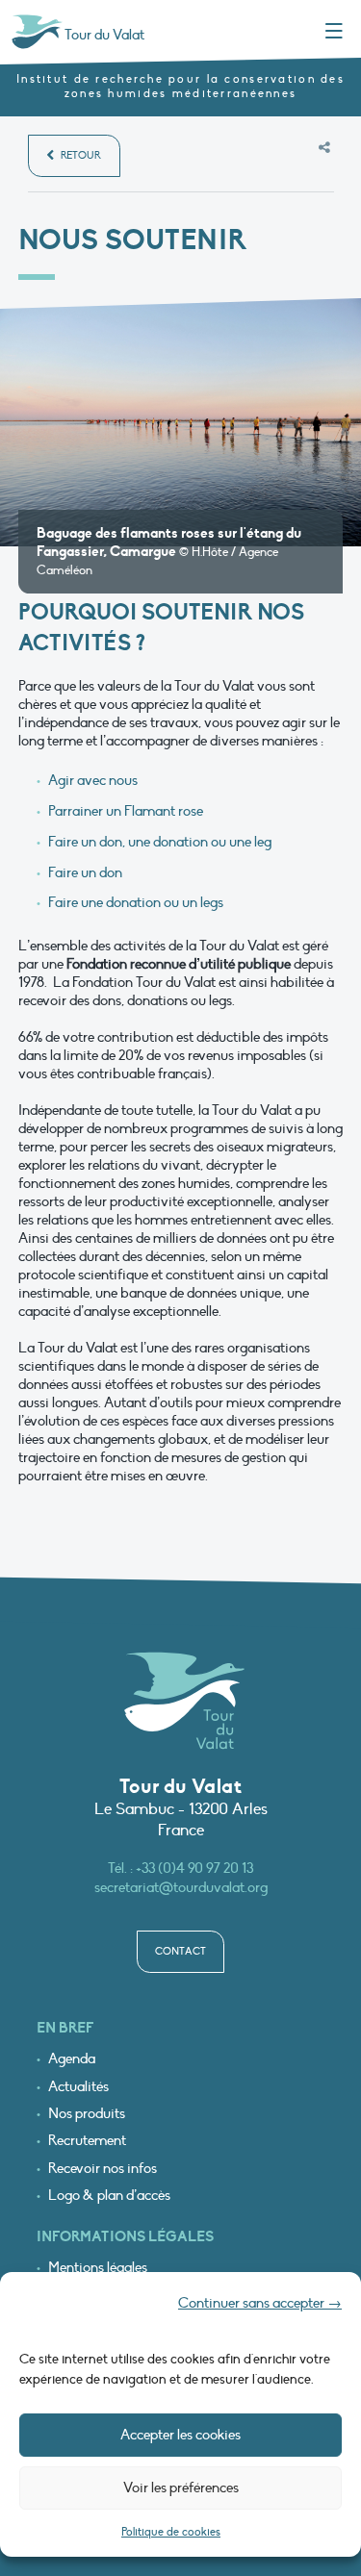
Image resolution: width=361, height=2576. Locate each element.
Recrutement (87, 2141)
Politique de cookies (171, 2532)
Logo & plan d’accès (109, 2196)
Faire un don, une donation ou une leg (160, 842)
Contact (180, 1951)
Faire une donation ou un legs (136, 902)
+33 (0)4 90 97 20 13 (194, 1868)
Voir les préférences (181, 2488)
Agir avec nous (93, 780)
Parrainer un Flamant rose (126, 811)
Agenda (72, 2059)
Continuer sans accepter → (260, 2303)
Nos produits (87, 2114)
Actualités (78, 2087)
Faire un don (85, 872)
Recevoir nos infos (103, 2169)
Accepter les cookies (180, 2435)
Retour (79, 155)
